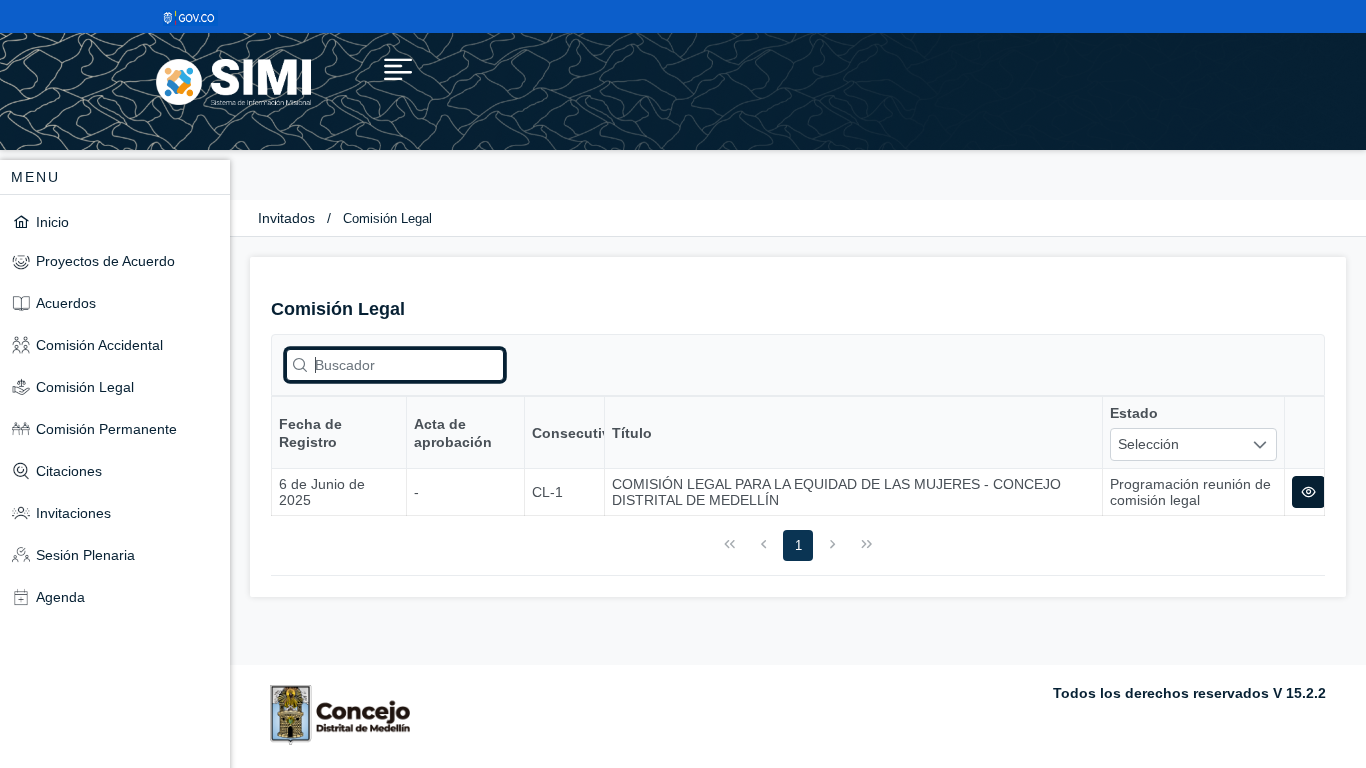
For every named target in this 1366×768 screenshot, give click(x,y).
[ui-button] (1308, 492)
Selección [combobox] (1148, 444)
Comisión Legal (387, 218)
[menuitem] (115, 221)
